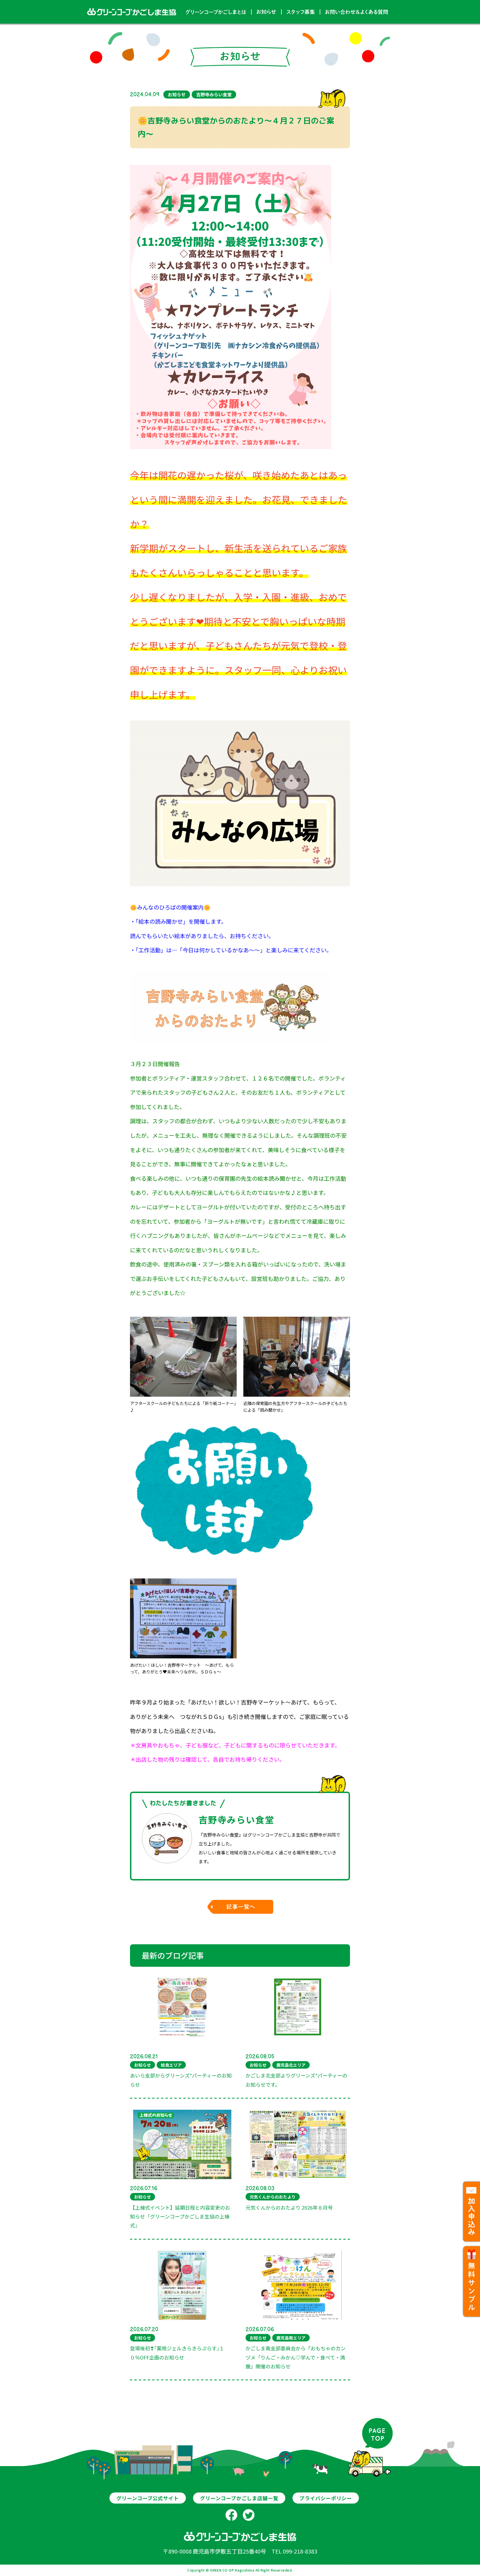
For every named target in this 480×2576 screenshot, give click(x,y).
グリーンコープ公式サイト (148, 2498)
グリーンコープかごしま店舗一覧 (239, 2498)
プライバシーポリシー (326, 2498)
